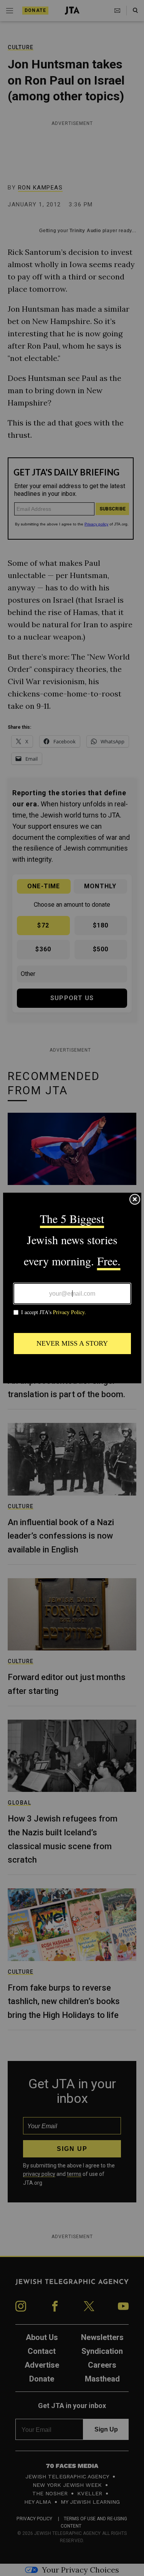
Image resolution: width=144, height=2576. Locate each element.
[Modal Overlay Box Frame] (72, 1288)
